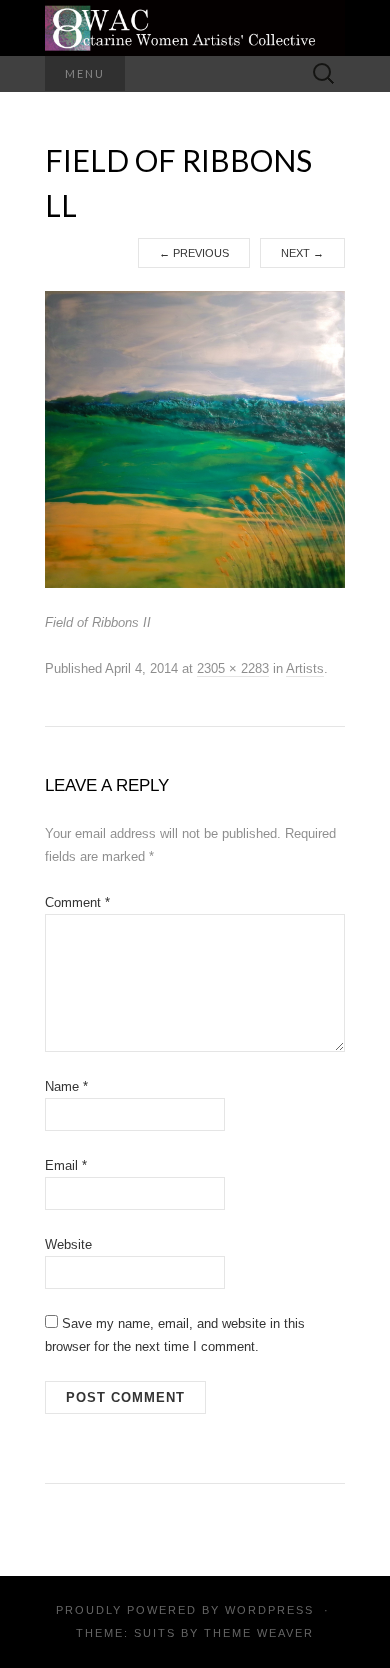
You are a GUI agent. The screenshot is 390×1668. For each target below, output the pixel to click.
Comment (77, 902)
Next (302, 253)
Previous (194, 253)
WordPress (269, 1610)
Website (68, 1244)
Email (66, 1165)
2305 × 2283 (233, 668)
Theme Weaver (259, 1633)
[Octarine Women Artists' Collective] (195, 28)
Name (66, 1086)
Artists (305, 668)
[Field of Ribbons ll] (195, 439)
